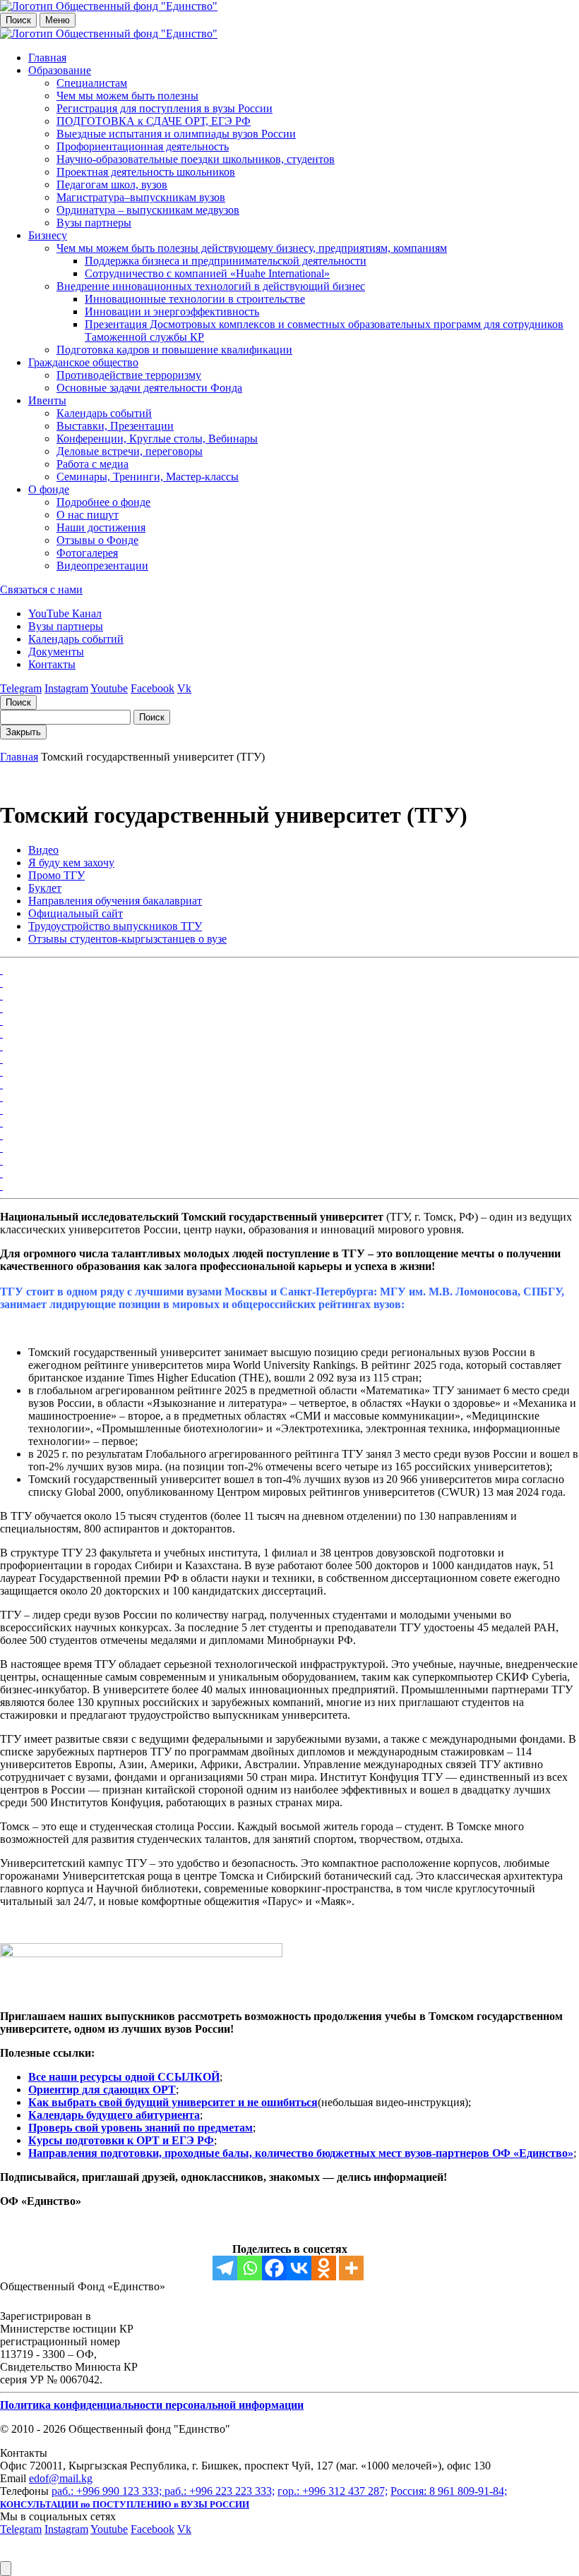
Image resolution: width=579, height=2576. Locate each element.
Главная (47, 58)
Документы (56, 652)
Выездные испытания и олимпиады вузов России (176, 134)
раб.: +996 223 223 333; (220, 2491)
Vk (184, 688)
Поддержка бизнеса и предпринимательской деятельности (226, 261)
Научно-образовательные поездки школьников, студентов (196, 159)
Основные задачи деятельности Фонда (149, 388)
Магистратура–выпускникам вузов (141, 197)
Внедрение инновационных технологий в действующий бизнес (211, 286)
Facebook (153, 688)
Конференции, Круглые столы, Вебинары (157, 439)
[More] (351, 2268)
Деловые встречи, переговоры (130, 451)
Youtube (109, 688)
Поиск (18, 20)
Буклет (45, 888)
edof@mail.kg (61, 2478)
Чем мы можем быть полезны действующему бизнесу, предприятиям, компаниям (252, 248)
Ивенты (47, 400)
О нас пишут (88, 515)
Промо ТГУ (56, 875)
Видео (43, 850)
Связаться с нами (41, 589)
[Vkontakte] (299, 2268)
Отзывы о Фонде (97, 540)
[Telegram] (225, 2268)
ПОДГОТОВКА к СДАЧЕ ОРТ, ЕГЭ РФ (154, 121)
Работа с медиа (92, 464)
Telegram (21, 688)
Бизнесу (48, 235)
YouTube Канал (65, 613)
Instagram (66, 688)
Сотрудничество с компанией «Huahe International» (207, 273)
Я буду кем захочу (71, 863)
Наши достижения (101, 527)
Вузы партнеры (94, 223)
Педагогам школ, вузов (112, 185)
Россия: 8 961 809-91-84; (449, 2491)
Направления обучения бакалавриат (115, 901)
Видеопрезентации (102, 566)
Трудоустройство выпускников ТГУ (115, 926)
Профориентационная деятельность (143, 146)
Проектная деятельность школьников (146, 172)
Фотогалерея (87, 553)
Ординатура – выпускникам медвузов (148, 210)
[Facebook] (274, 2268)
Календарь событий (104, 413)
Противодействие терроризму (129, 375)
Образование (60, 70)
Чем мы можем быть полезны (127, 96)
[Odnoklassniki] (324, 2268)
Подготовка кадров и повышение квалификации (174, 350)
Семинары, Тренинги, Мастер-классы (148, 477)
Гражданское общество (83, 362)
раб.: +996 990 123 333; (108, 2491)
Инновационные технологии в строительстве (195, 299)
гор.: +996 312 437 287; (333, 2491)
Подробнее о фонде (103, 502)
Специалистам (92, 83)
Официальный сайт (76, 913)
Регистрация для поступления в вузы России (165, 108)
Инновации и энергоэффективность (172, 312)
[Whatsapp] (250, 2268)
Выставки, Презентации (115, 426)
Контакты (52, 664)
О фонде (49, 489)
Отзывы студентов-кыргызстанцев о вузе (127, 939)
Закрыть (23, 732)
